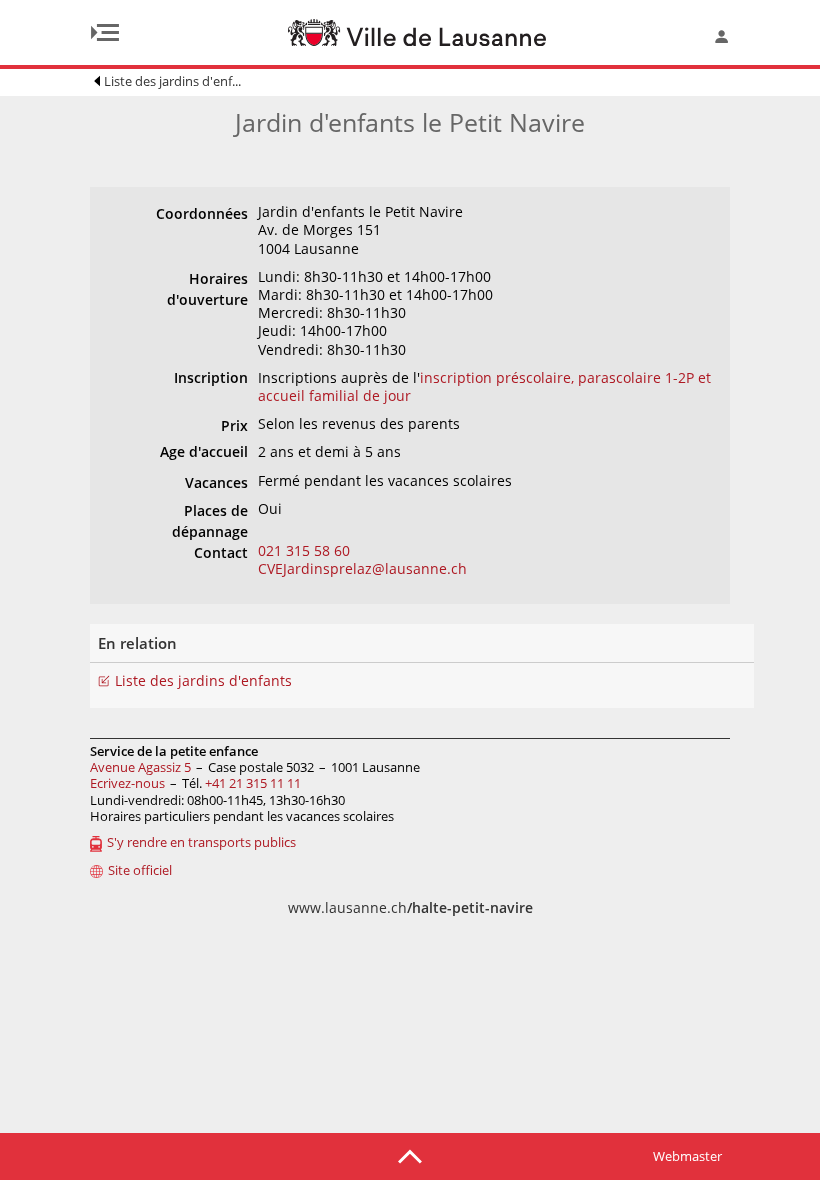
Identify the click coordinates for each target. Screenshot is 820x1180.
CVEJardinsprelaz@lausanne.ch (362, 568)
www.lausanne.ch (410, 907)
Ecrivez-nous (127, 783)
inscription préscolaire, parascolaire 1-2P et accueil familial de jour (484, 386)
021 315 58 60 (304, 550)
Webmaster (687, 1156)
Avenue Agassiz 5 (140, 767)
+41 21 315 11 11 (253, 783)
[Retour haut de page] (410, 1155)
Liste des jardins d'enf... (172, 81)
